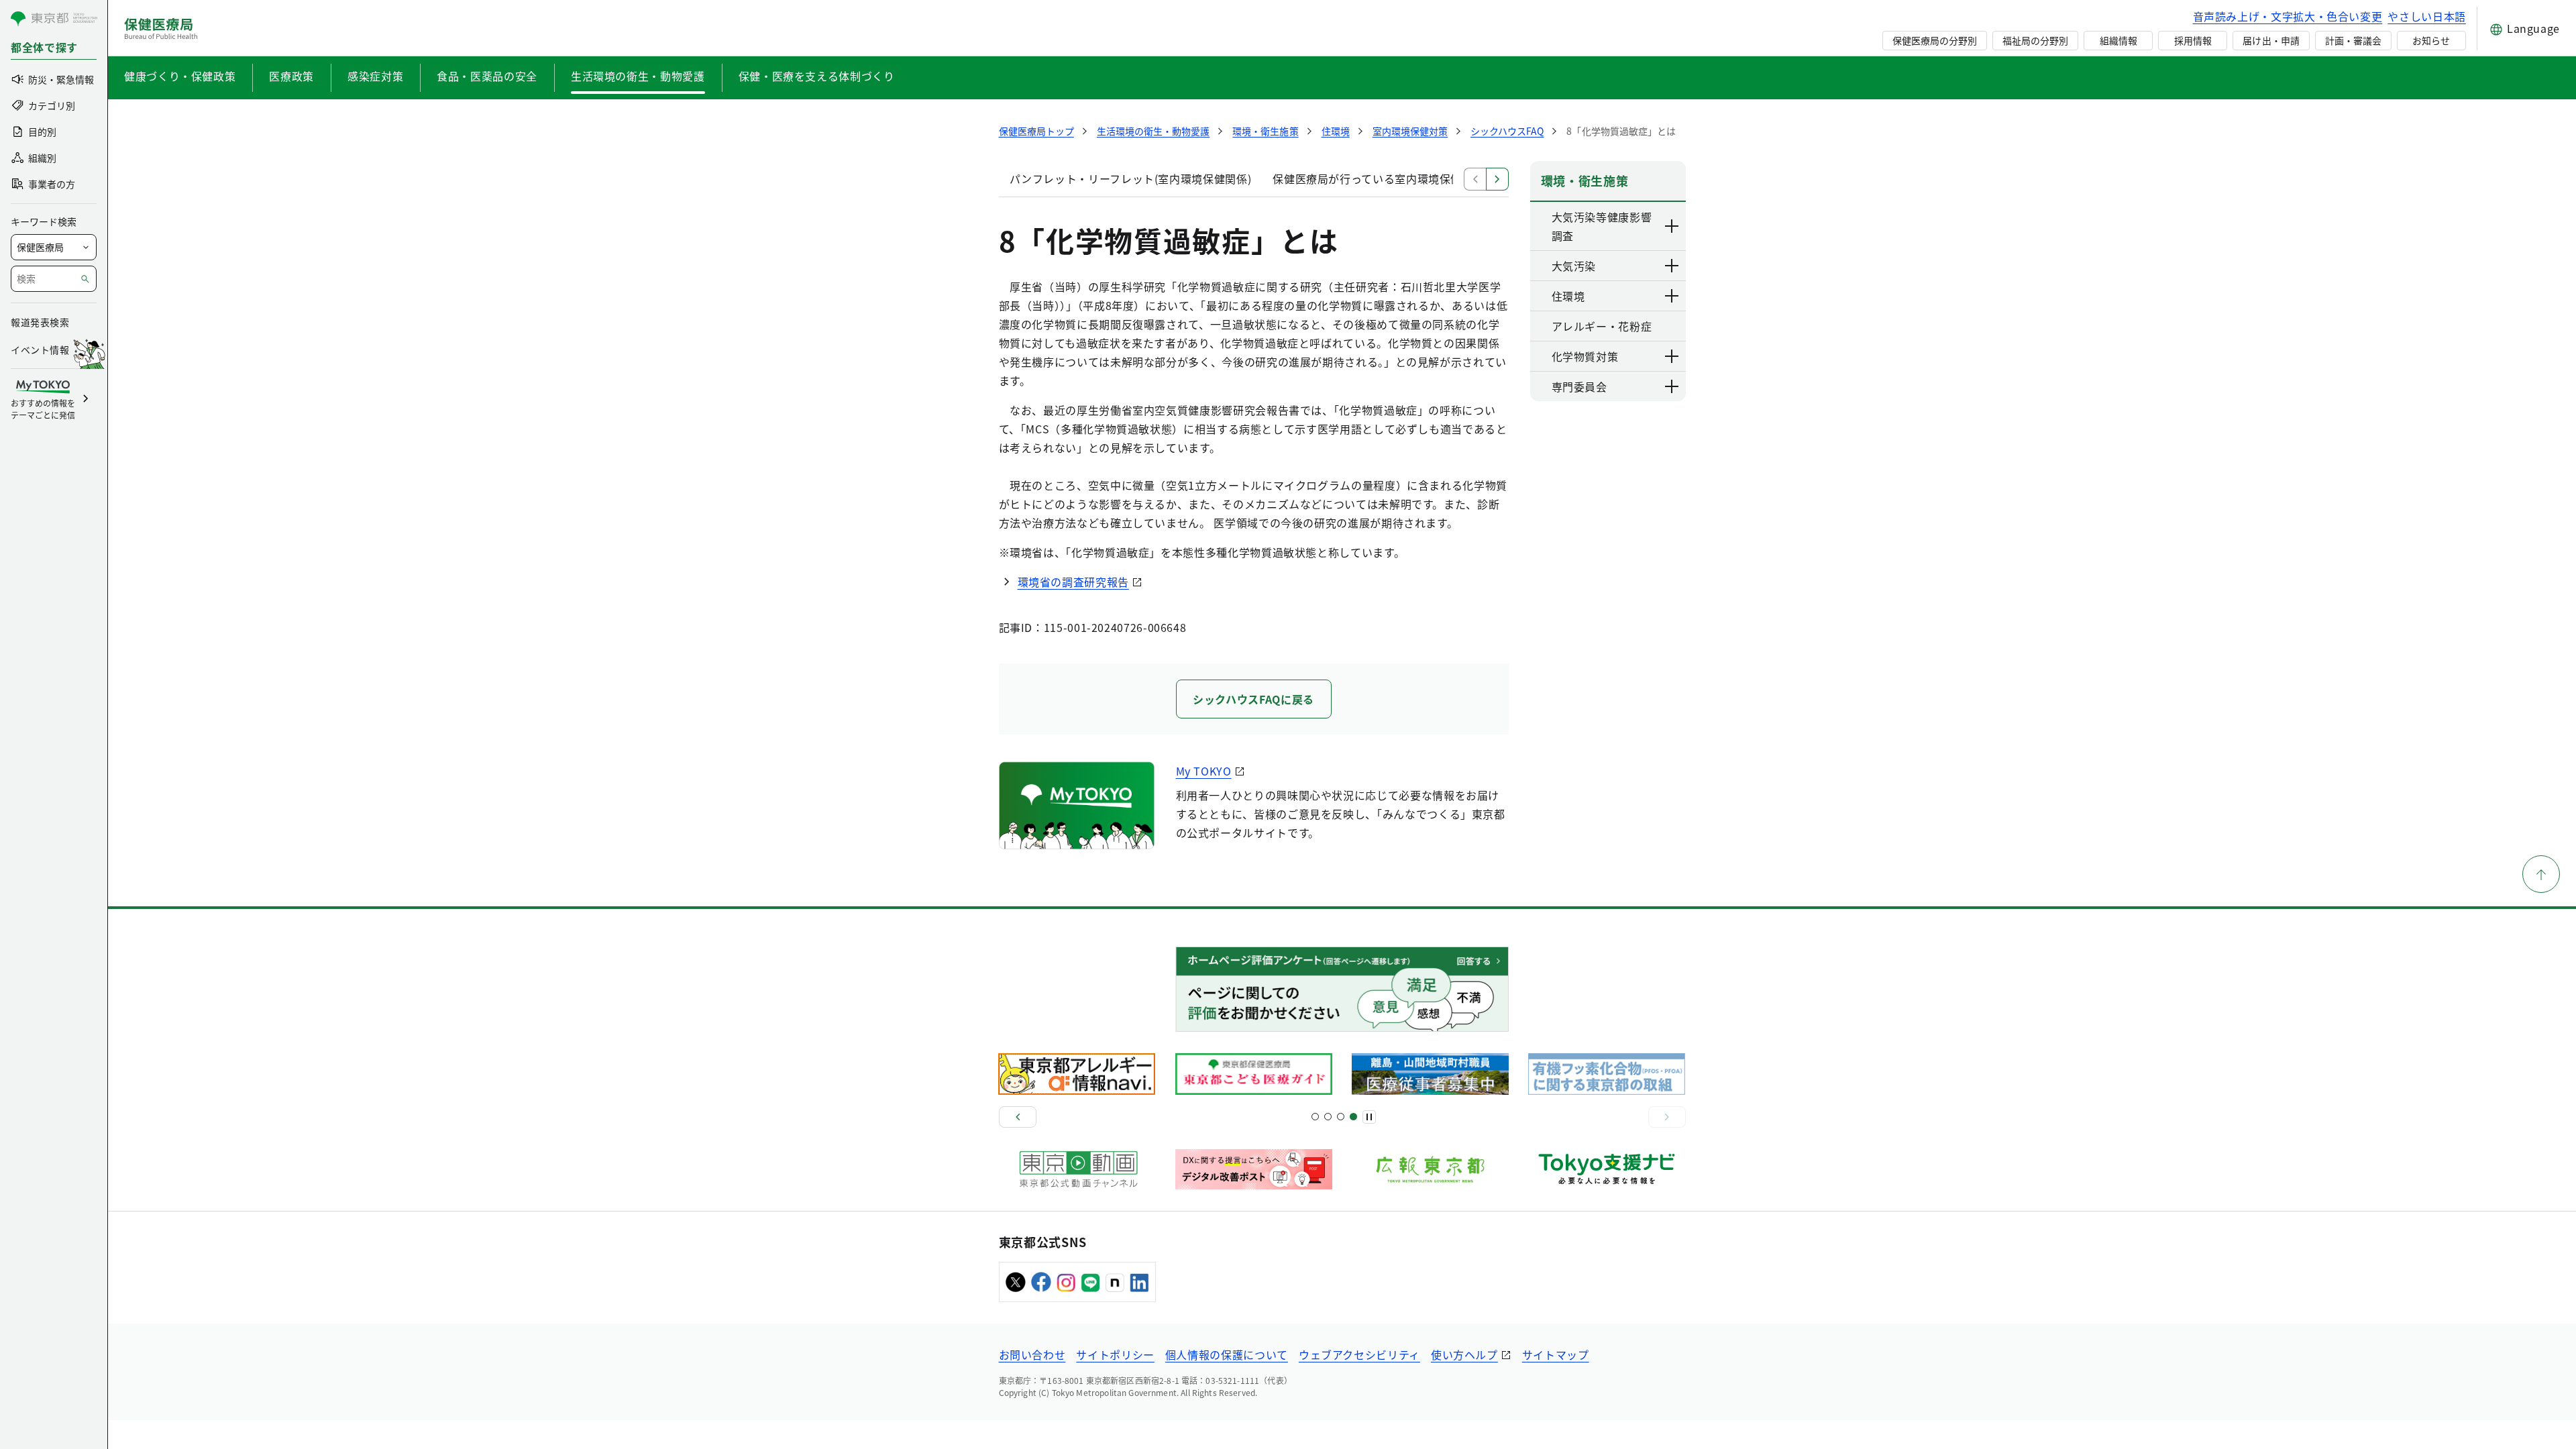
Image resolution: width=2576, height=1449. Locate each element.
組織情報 (2118, 40)
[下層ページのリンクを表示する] (1672, 226)
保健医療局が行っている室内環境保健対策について (1401, 178)
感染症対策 (375, 76)
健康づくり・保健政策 (180, 76)
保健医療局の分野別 (1935, 40)
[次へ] (1667, 1117)
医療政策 (291, 76)
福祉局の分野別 (2035, 40)
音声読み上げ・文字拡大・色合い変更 (2288, 16)
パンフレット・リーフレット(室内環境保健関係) (1131, 178)
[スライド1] (1315, 1117)
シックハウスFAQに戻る (1253, 699)
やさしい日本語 (2426, 16)
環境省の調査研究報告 (1073, 582)
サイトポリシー (1115, 1354)
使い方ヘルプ (1464, 1354)
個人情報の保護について (1227, 1354)
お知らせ (2431, 40)
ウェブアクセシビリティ (1359, 1354)
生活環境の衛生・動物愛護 (638, 76)
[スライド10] (1353, 1117)
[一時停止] (1369, 1117)
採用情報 (2193, 40)
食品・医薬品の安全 (487, 76)
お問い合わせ (1032, 1354)
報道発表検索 (40, 322)
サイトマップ (1556, 1354)
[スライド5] (1328, 1117)
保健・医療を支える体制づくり (817, 76)
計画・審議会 (2353, 40)
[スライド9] (1341, 1117)
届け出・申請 (2271, 40)
